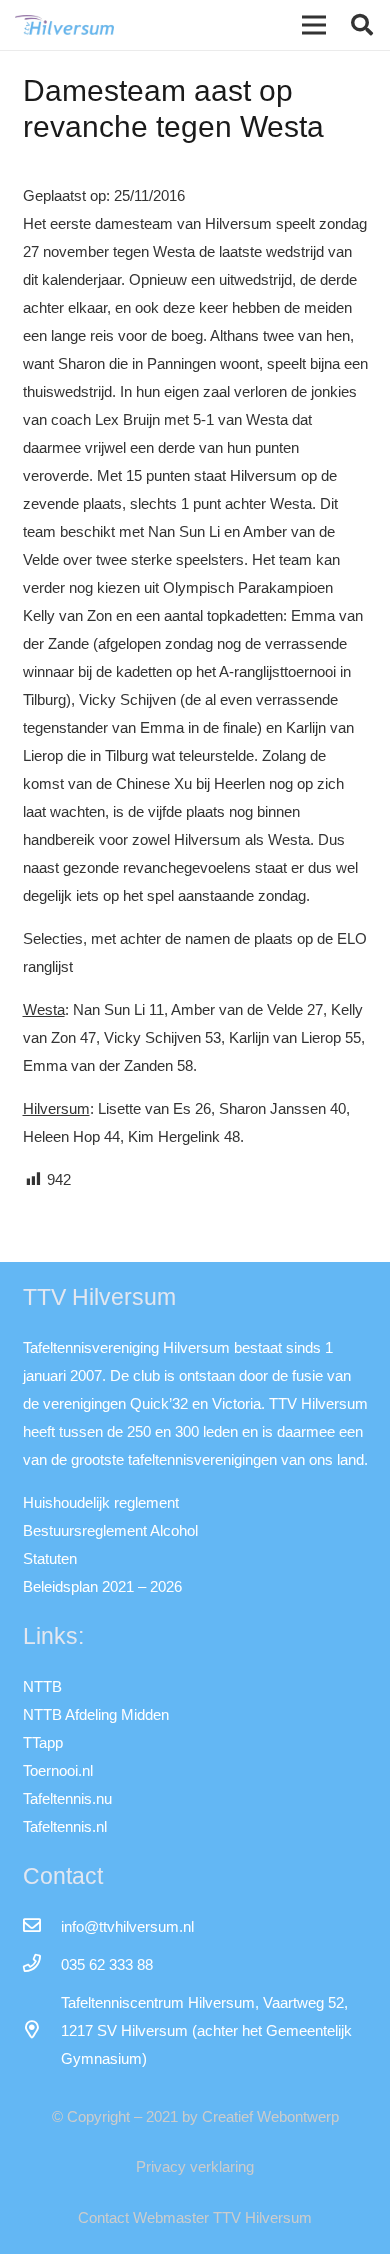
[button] (362, 25)
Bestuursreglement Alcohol (110, 1530)
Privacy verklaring (195, 2166)
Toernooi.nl (58, 1770)
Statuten (50, 1558)
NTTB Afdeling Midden (96, 1714)
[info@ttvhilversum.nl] (42, 1927)
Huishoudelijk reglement (101, 1502)
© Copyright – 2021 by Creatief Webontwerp (195, 2116)
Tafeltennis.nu (67, 1798)
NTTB (42, 1686)
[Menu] (314, 25)
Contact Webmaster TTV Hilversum (195, 2217)
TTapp (43, 1742)
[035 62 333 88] (42, 1965)
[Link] (64, 25)
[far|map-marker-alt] (42, 2031)
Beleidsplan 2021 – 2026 (102, 1586)
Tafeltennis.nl (65, 1826)
